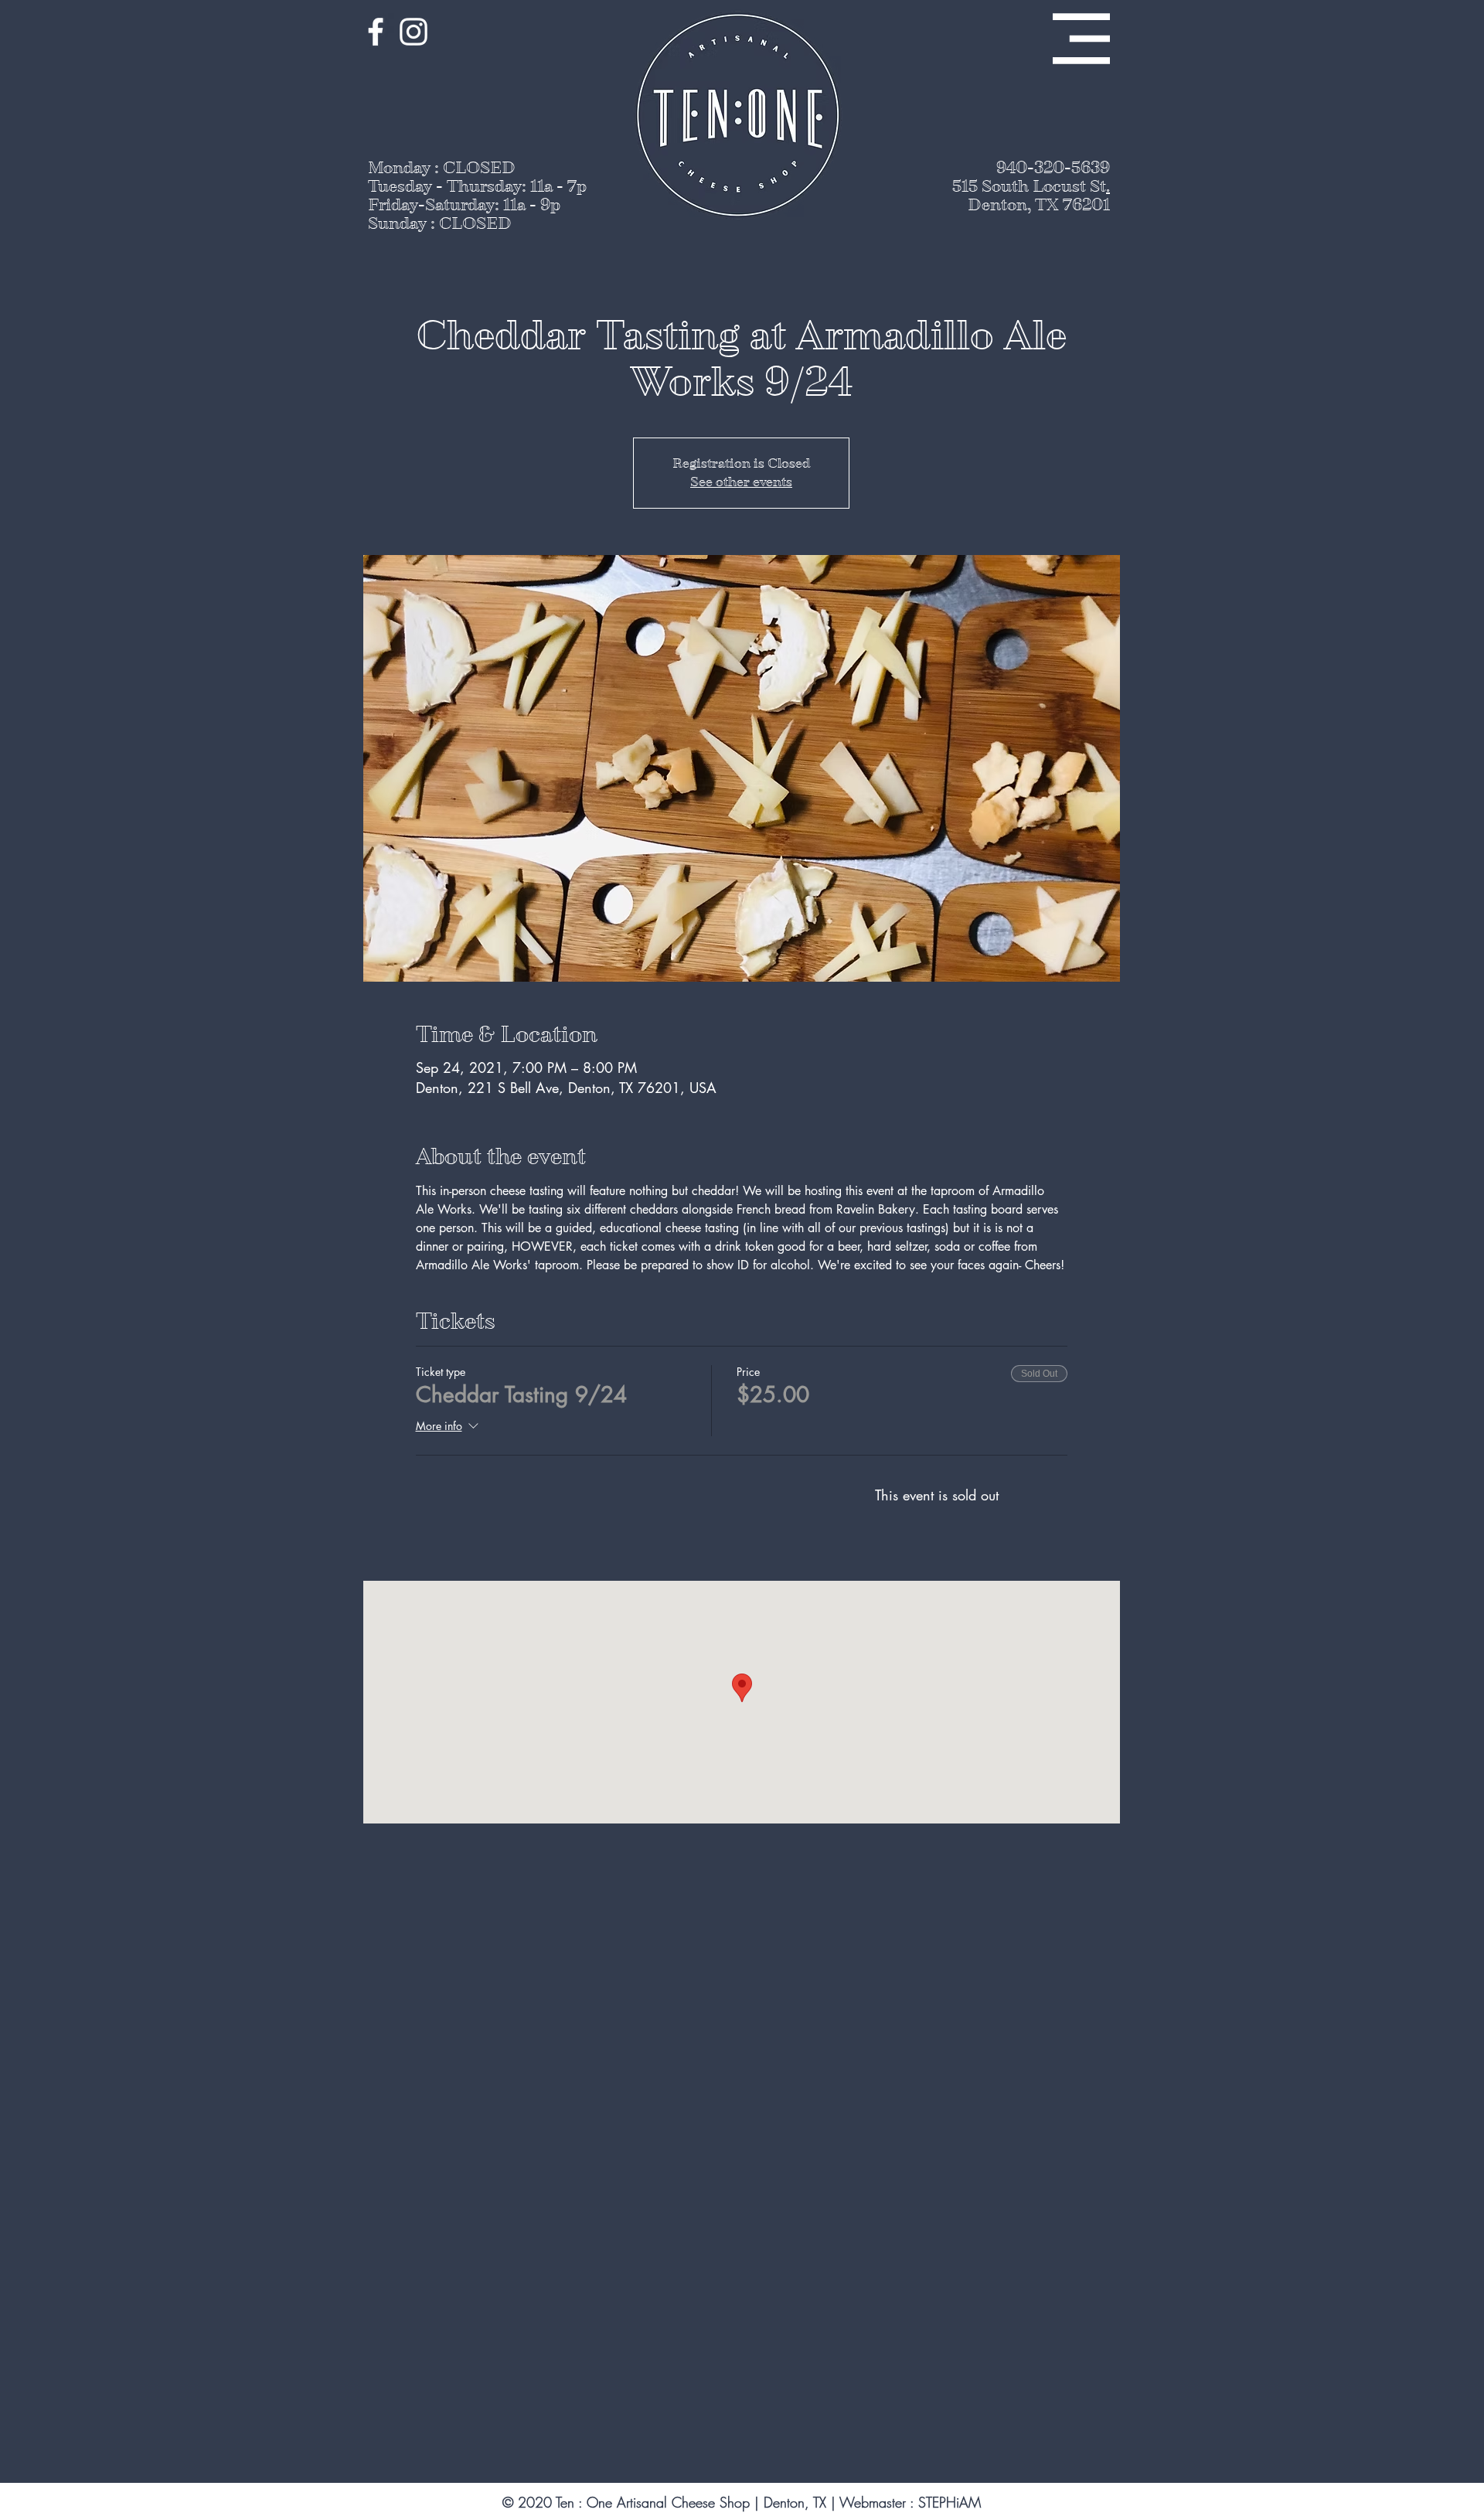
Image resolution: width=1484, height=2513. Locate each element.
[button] (1081, 39)
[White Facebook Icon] (376, 32)
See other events (741, 482)
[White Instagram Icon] (414, 32)
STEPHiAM (950, 2502)
